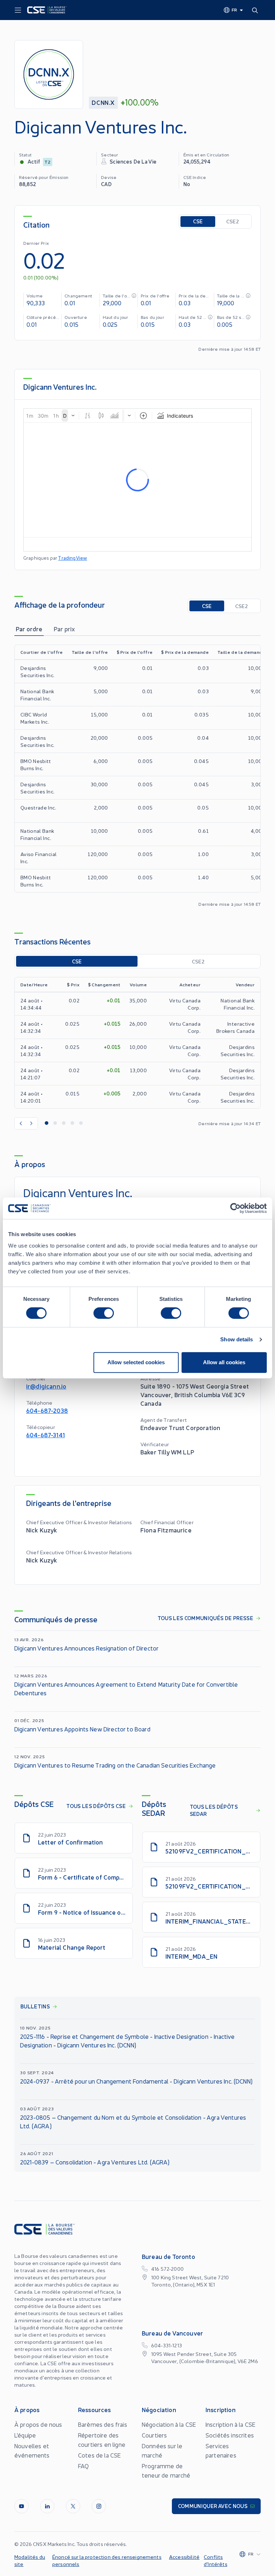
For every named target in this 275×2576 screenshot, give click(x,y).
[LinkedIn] (47, 2506)
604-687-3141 (45, 1435)
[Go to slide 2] (55, 1123)
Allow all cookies (224, 1362)
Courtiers (154, 2435)
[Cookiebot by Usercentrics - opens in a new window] (235, 1208)
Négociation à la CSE (169, 2424)
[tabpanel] (137, 776)
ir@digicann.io (46, 1386)
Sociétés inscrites (230, 2435)
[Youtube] (21, 2506)
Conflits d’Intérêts (216, 2560)
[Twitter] (73, 2506)
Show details (237, 1339)
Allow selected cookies (136, 1362)
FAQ (83, 2466)
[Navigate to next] (32, 1123)
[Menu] (18, 10)
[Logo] (47, 10)
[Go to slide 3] (64, 1123)
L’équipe (25, 2435)
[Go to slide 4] (72, 1123)
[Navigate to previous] (20, 1123)
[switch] (104, 1313)
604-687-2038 (47, 1410)
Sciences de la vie (133, 161)
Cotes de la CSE (99, 2455)
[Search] (256, 10)
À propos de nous (38, 2424)
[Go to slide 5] (81, 1123)
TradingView (73, 558)
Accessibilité (184, 2557)
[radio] (198, 222)
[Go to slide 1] (47, 1123)
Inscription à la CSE (230, 2424)
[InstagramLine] (99, 2506)
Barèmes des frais (103, 2424)
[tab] (29, 629)
